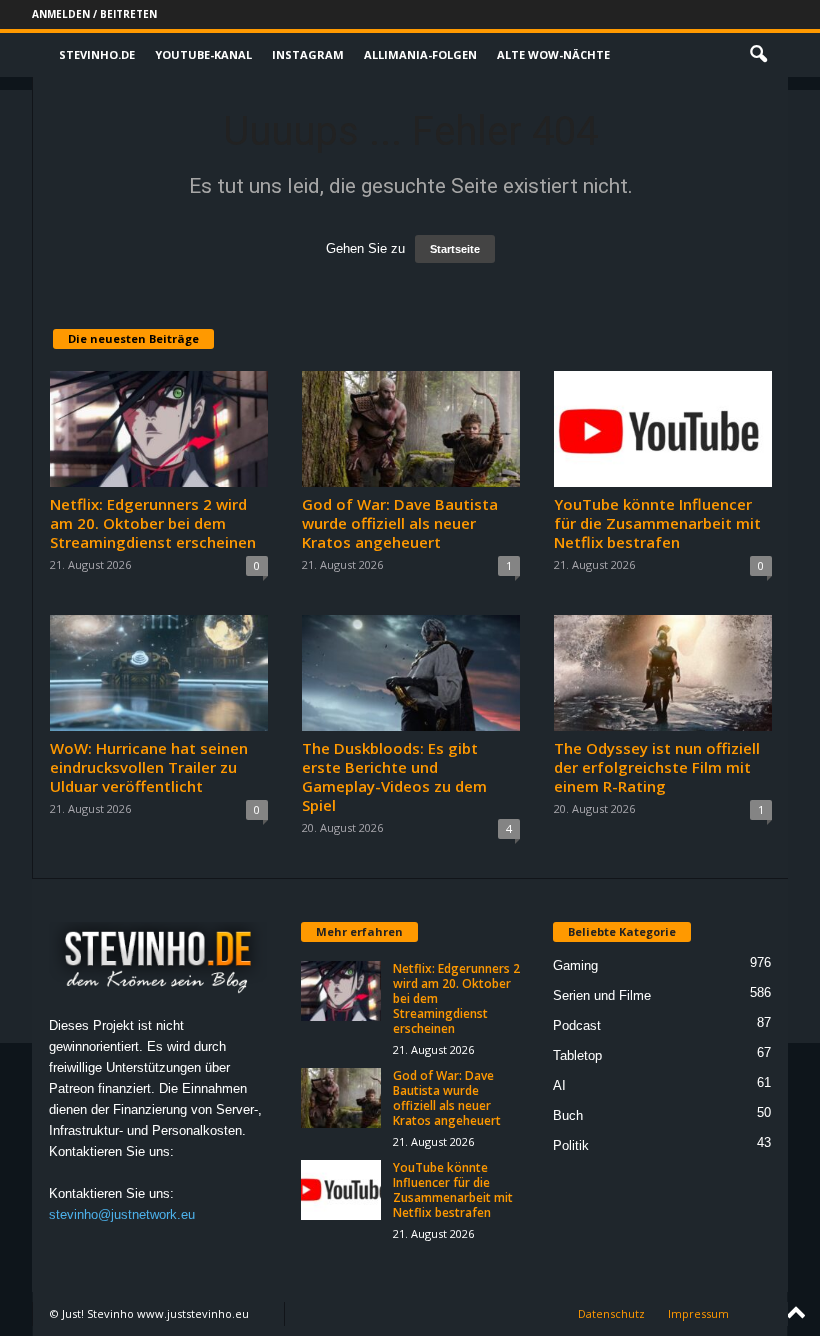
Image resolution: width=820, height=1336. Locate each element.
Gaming (575, 965)
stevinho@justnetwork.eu (122, 1214)
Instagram (308, 54)
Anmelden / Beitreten (94, 14)
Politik (571, 1145)
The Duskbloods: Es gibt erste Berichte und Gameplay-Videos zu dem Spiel (394, 776)
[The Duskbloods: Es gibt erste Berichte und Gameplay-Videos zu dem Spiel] (411, 673)
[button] (758, 55)
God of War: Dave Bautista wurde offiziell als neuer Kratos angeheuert (400, 523)
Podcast (577, 1025)
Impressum (698, 1313)
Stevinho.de (97, 54)
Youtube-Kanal (203, 54)
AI (559, 1085)
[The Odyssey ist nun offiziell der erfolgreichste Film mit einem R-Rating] (663, 673)
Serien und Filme (602, 995)
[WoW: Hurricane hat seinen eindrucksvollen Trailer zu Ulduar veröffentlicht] (159, 673)
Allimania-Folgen (420, 54)
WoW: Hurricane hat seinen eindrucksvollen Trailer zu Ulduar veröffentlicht (149, 767)
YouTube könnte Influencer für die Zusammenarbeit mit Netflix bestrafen (657, 523)
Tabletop (577, 1055)
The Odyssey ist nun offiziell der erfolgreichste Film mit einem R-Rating (657, 767)
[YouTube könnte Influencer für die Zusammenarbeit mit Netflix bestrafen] (663, 429)
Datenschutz (611, 1313)
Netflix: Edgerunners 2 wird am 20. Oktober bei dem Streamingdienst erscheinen (153, 523)
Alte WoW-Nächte (553, 54)
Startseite (455, 249)
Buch (568, 1115)
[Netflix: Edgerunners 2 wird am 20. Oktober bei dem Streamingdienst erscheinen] (159, 429)
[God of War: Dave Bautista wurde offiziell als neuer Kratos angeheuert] (411, 429)
